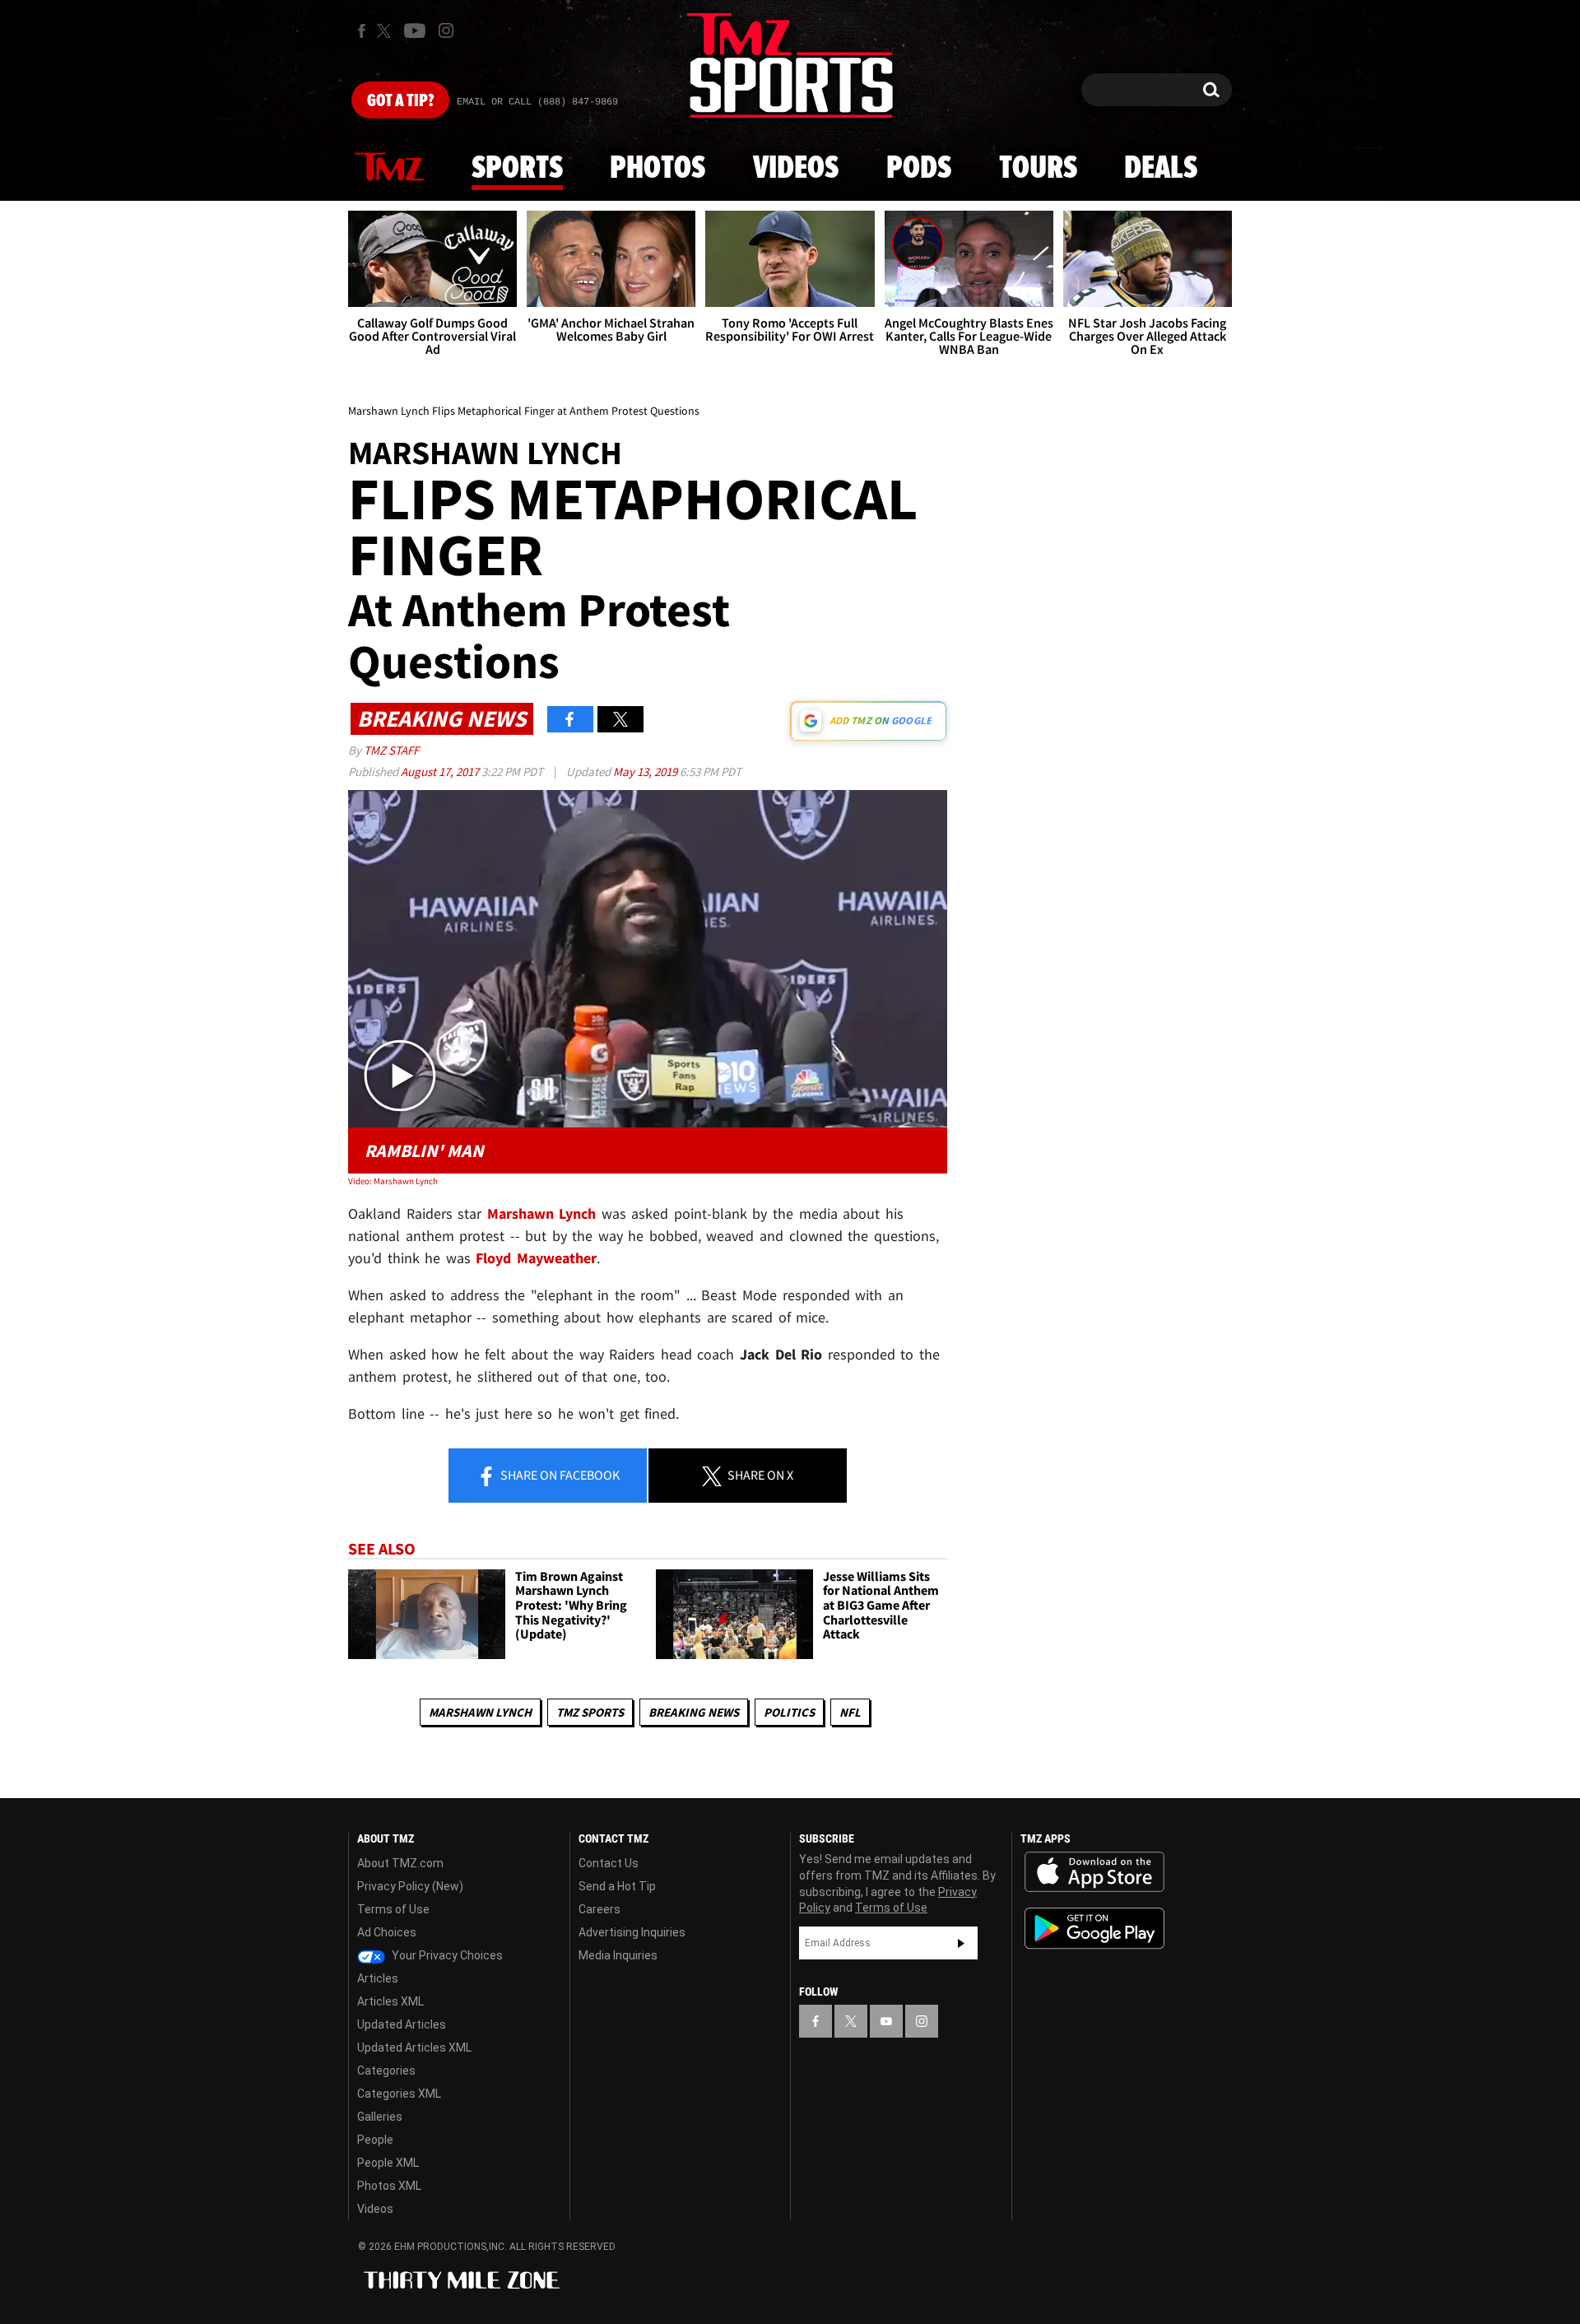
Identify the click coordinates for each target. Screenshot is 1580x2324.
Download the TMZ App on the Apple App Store (1094, 1872)
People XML (388, 2163)
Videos (796, 169)
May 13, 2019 (646, 772)
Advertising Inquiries (632, 1932)
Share (559, 1475)
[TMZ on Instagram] (446, 30)
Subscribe (961, 1943)
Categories (386, 2071)
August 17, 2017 (441, 772)
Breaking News (694, 1712)
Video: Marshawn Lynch (393, 1181)
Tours (1038, 169)
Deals (1161, 169)
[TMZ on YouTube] (886, 2021)
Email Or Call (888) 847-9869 (537, 102)
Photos (658, 169)
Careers (599, 1909)
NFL (850, 1712)
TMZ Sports (590, 1712)
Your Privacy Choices (446, 1955)
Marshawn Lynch (480, 1712)
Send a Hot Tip (617, 1886)
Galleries (380, 2117)
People (375, 2140)
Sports (517, 169)
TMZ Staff (391, 750)
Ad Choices (387, 1932)
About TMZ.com (400, 1863)
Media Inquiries (618, 1955)
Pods (919, 169)
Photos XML (389, 2186)
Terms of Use (393, 1909)
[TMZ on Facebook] (362, 31)
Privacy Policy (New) (410, 1886)
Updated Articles (402, 2024)
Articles (378, 1978)
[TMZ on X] (386, 31)
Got (400, 101)
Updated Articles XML (414, 2047)
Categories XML (399, 2094)
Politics (789, 1712)
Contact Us (609, 1863)
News (389, 168)
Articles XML (390, 2001)
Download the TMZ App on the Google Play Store (1094, 1929)
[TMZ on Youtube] (415, 30)
